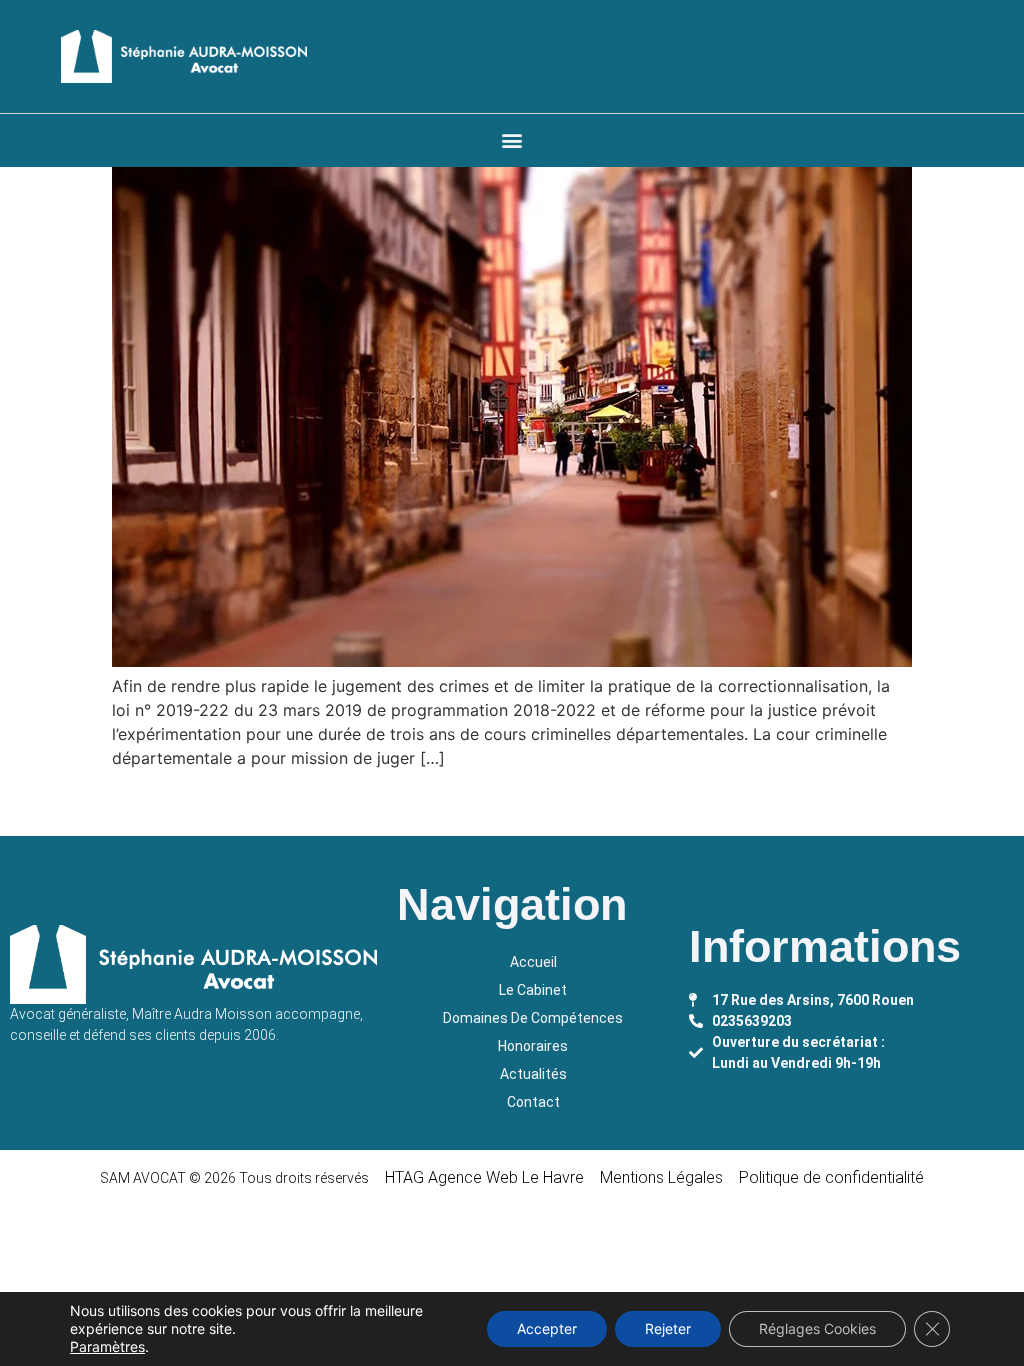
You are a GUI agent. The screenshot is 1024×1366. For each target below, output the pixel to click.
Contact (533, 1102)
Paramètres (107, 1346)
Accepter (547, 1328)
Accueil (533, 962)
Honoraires (533, 1046)
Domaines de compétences (533, 1018)
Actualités (533, 1074)
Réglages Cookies (817, 1328)
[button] (512, 140)
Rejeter (668, 1328)
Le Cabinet (533, 990)
